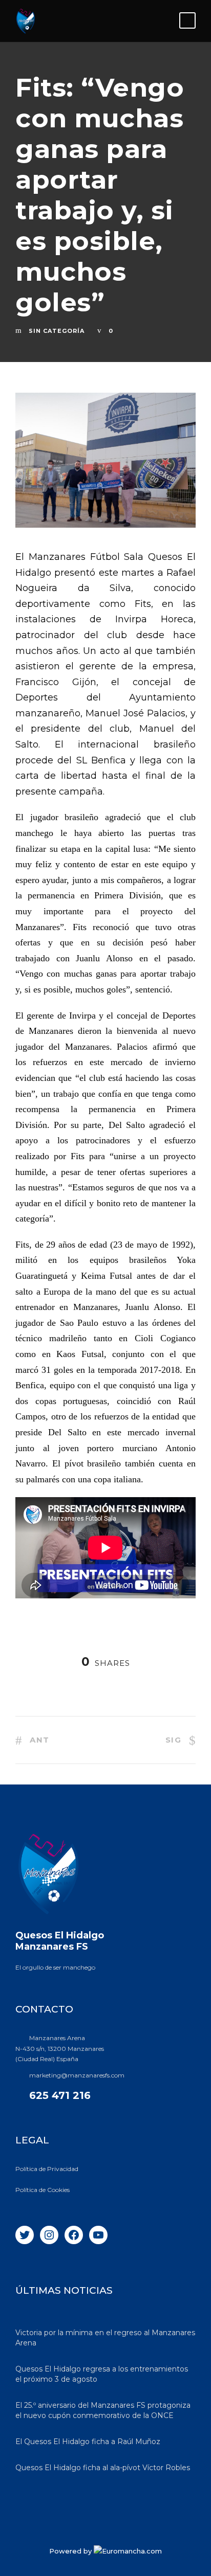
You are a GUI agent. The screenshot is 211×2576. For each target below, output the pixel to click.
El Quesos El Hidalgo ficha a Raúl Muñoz (88, 2442)
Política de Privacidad (47, 2169)
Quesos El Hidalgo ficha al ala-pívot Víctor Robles (103, 2468)
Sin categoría (57, 331)
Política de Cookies (43, 2190)
